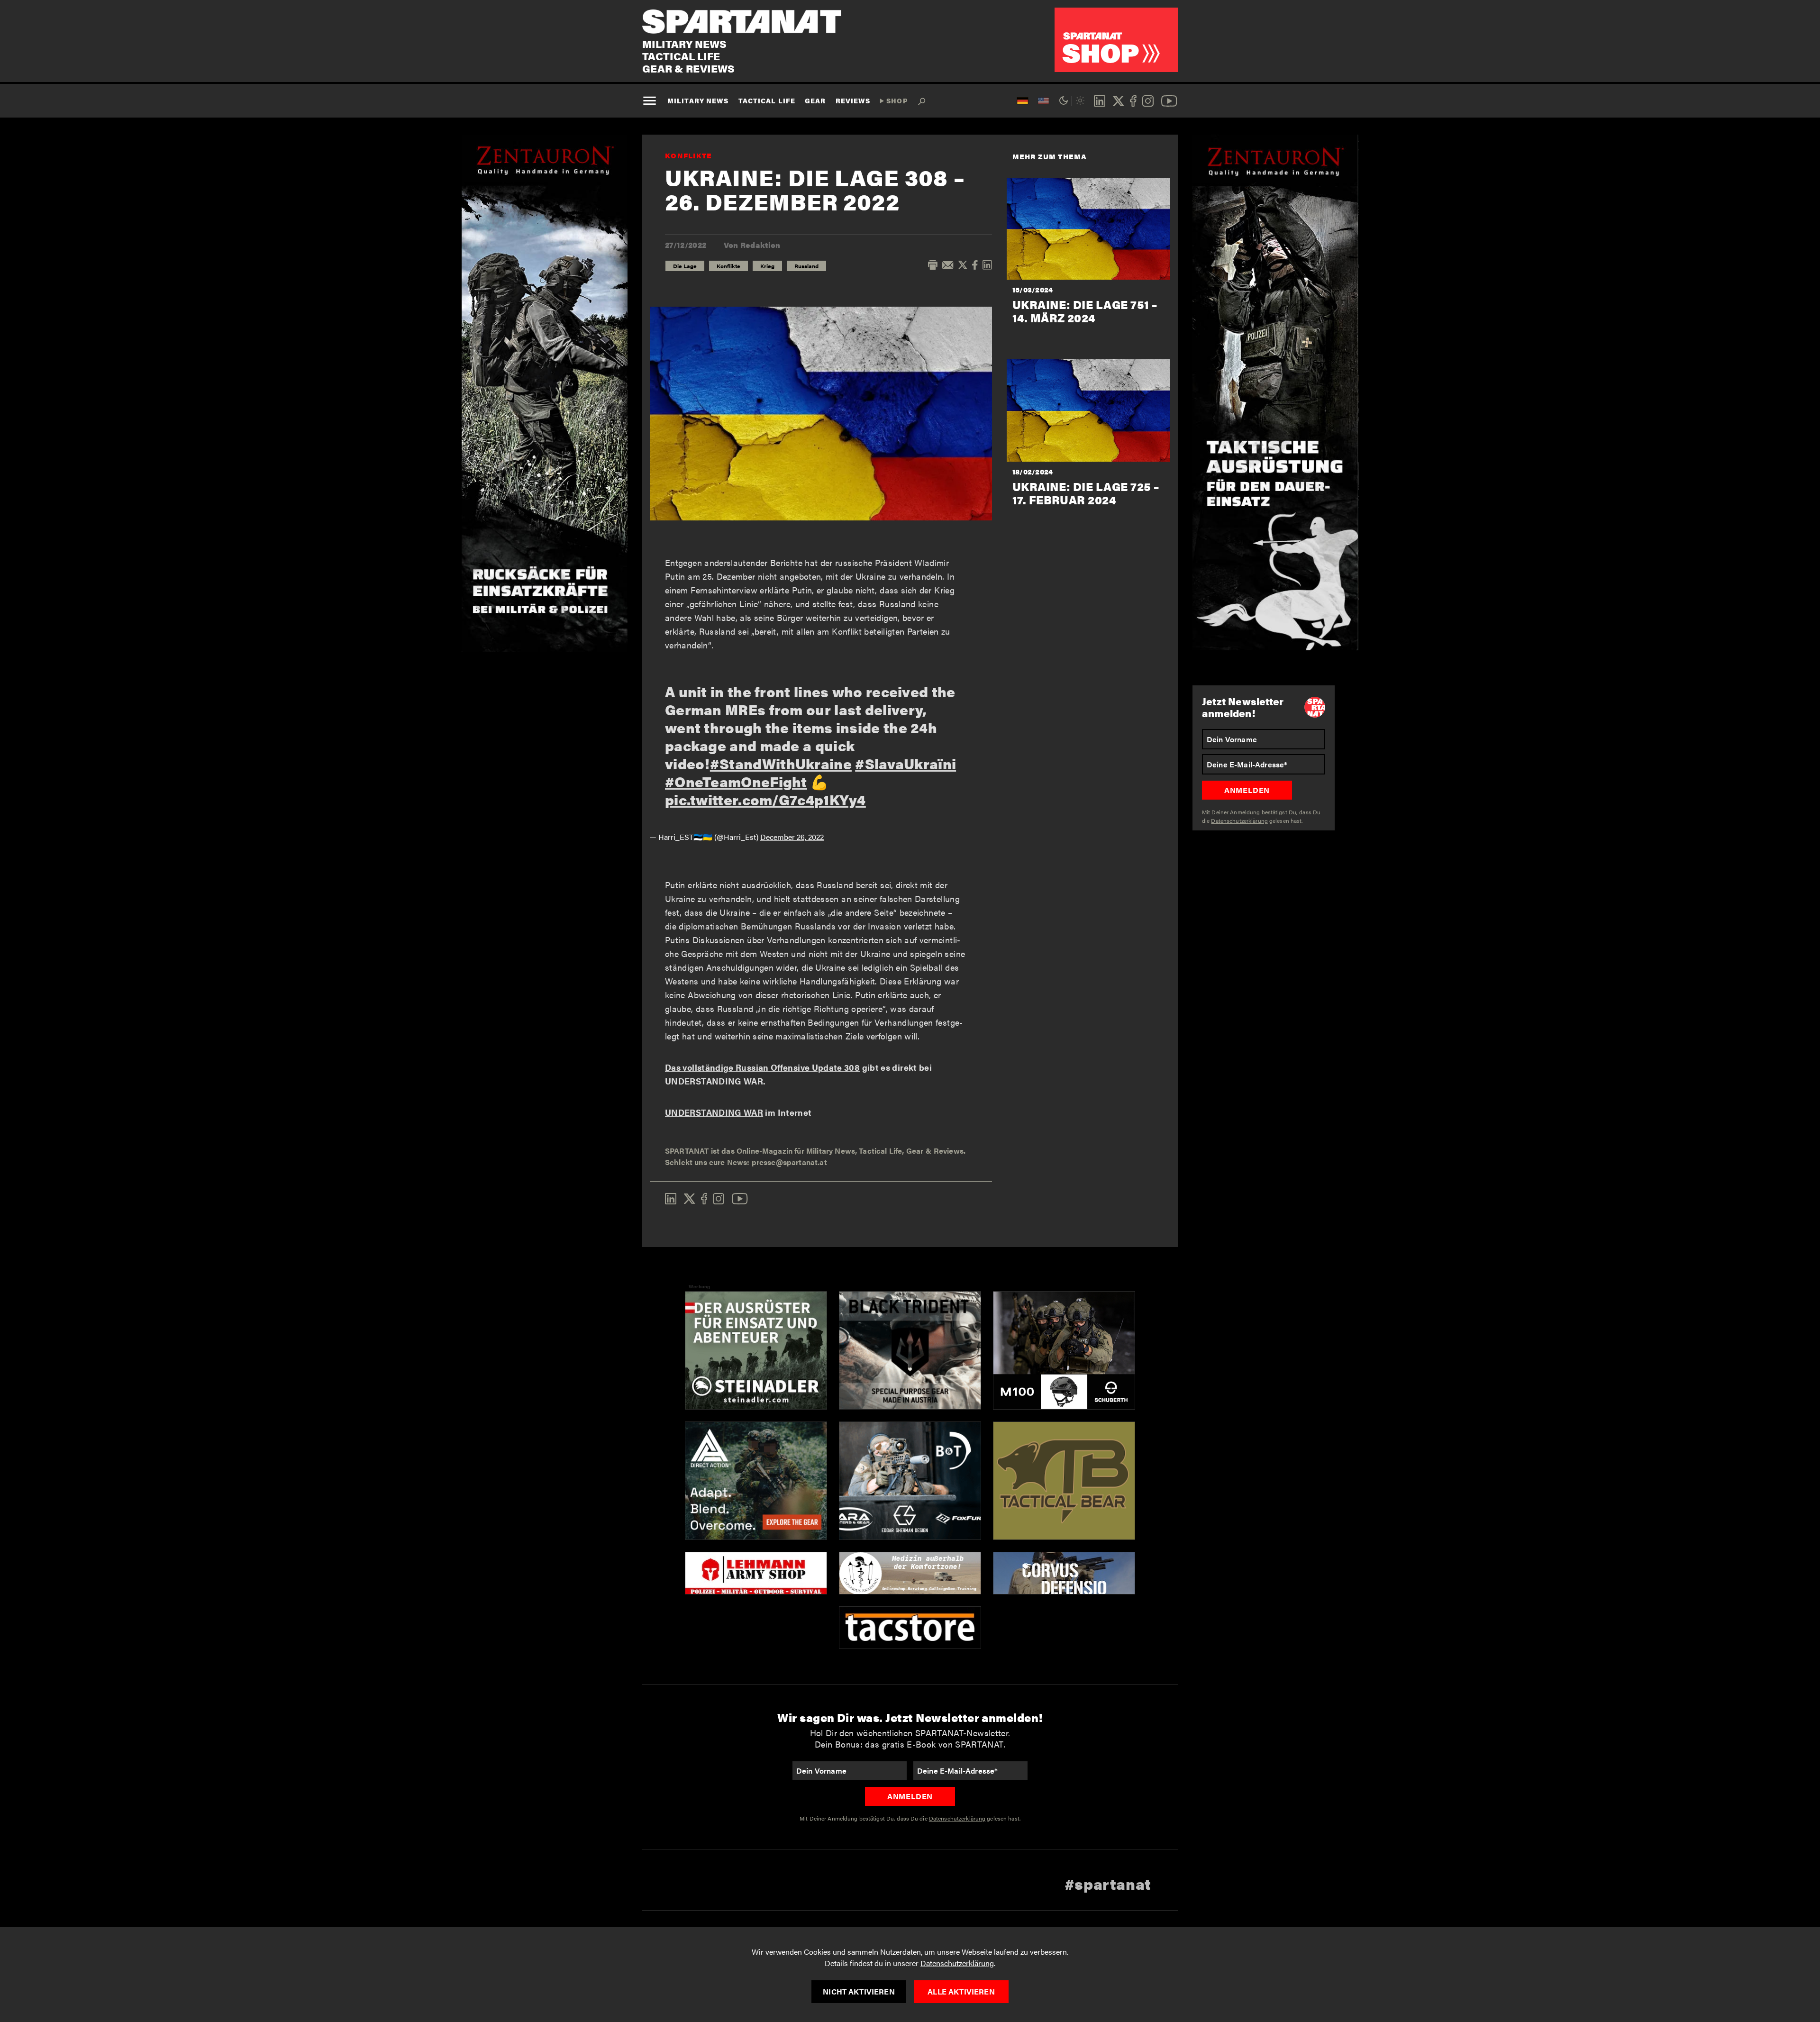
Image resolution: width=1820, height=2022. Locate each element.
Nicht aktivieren (859, 1991)
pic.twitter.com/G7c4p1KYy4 (765, 799)
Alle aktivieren (961, 1991)
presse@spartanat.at (789, 1162)
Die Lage (685, 266)
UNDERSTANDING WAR (714, 1112)
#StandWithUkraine (781, 763)
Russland (806, 266)
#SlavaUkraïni (905, 763)
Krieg (767, 266)
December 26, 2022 (792, 837)
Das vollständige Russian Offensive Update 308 (762, 1067)
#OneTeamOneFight (736, 781)
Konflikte (689, 155)
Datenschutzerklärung (957, 1963)
